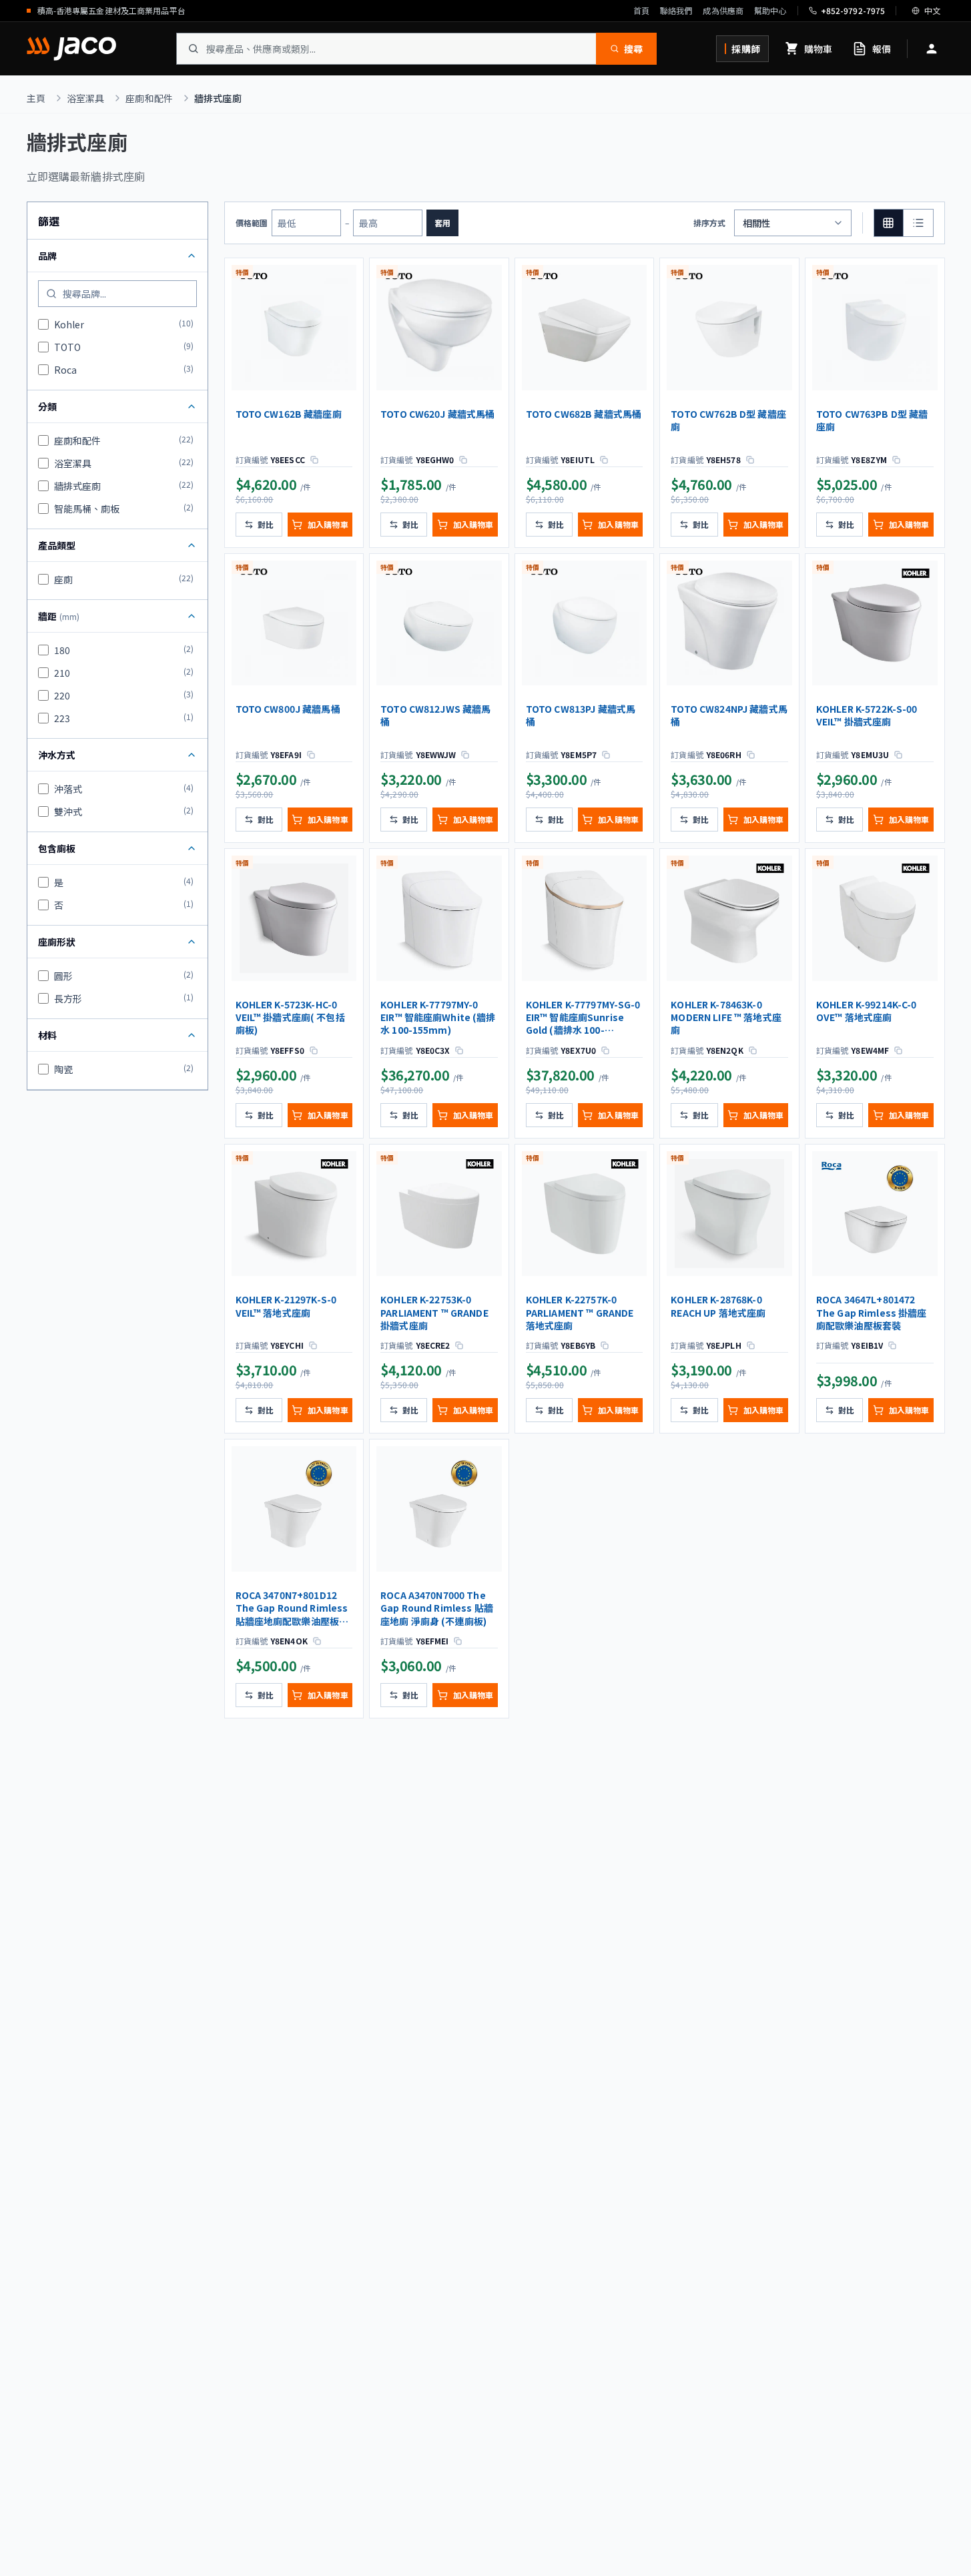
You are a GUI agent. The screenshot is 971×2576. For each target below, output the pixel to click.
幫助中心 (770, 11)
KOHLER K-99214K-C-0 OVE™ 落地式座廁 (867, 1011)
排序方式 (709, 223)
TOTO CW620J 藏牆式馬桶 (437, 414)
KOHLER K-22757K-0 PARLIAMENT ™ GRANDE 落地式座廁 (580, 1313)
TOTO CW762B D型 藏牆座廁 (728, 420)
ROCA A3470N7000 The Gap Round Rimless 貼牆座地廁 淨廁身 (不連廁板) (437, 1608)
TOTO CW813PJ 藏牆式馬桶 (581, 715)
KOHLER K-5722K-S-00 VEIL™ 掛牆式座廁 (867, 715)
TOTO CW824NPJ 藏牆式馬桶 (729, 715)
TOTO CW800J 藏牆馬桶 (288, 709)
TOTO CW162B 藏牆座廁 (289, 414)
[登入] (932, 49)
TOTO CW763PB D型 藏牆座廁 (872, 420)
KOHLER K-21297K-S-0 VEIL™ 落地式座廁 (286, 1306)
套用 (442, 223)
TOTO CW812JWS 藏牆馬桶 (435, 715)
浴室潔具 (86, 98)
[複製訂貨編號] (314, 460)
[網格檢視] (889, 223)
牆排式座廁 (218, 98)
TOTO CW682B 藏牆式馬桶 (584, 414)
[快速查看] (347, 305)
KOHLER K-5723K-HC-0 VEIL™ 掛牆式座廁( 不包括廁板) (290, 1018)
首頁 (641, 11)
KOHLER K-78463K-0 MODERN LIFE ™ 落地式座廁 (726, 1018)
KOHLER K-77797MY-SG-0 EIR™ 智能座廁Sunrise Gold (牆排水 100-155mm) (583, 1018)
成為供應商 (723, 11)
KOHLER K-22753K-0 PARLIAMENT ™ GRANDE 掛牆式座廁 (434, 1313)
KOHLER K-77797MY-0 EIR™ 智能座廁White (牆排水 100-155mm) (438, 1018)
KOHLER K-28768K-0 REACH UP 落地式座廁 (718, 1306)
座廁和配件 (149, 98)
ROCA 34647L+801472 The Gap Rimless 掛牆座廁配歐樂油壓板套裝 (872, 1313)
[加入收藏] (347, 277)
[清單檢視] (918, 223)
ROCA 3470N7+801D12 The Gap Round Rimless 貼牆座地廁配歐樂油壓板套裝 (292, 1609)
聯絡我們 (676, 11)
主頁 (36, 98)
